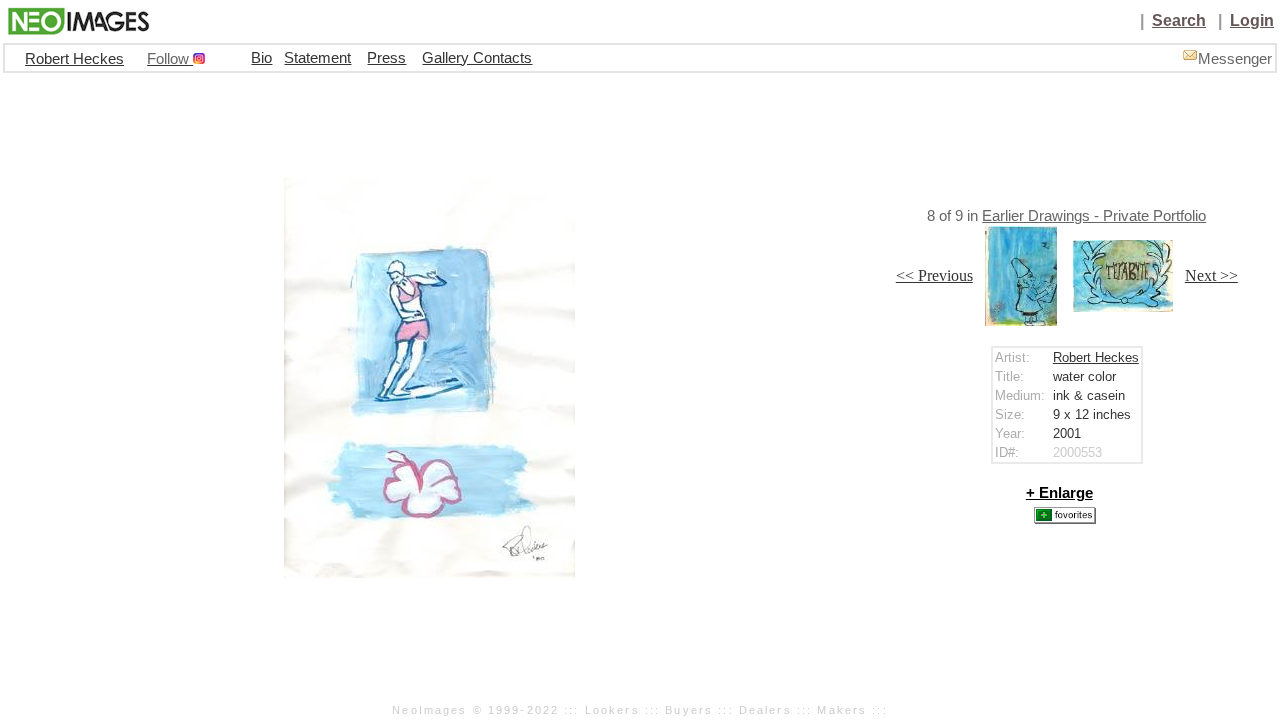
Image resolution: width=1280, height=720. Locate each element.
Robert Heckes (74, 59)
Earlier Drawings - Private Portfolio (1094, 216)
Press (386, 58)
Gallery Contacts (477, 58)
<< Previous (934, 275)
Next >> (1211, 275)
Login (1252, 20)
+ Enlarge (1059, 493)
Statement (317, 58)
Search (1179, 20)
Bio (261, 58)
